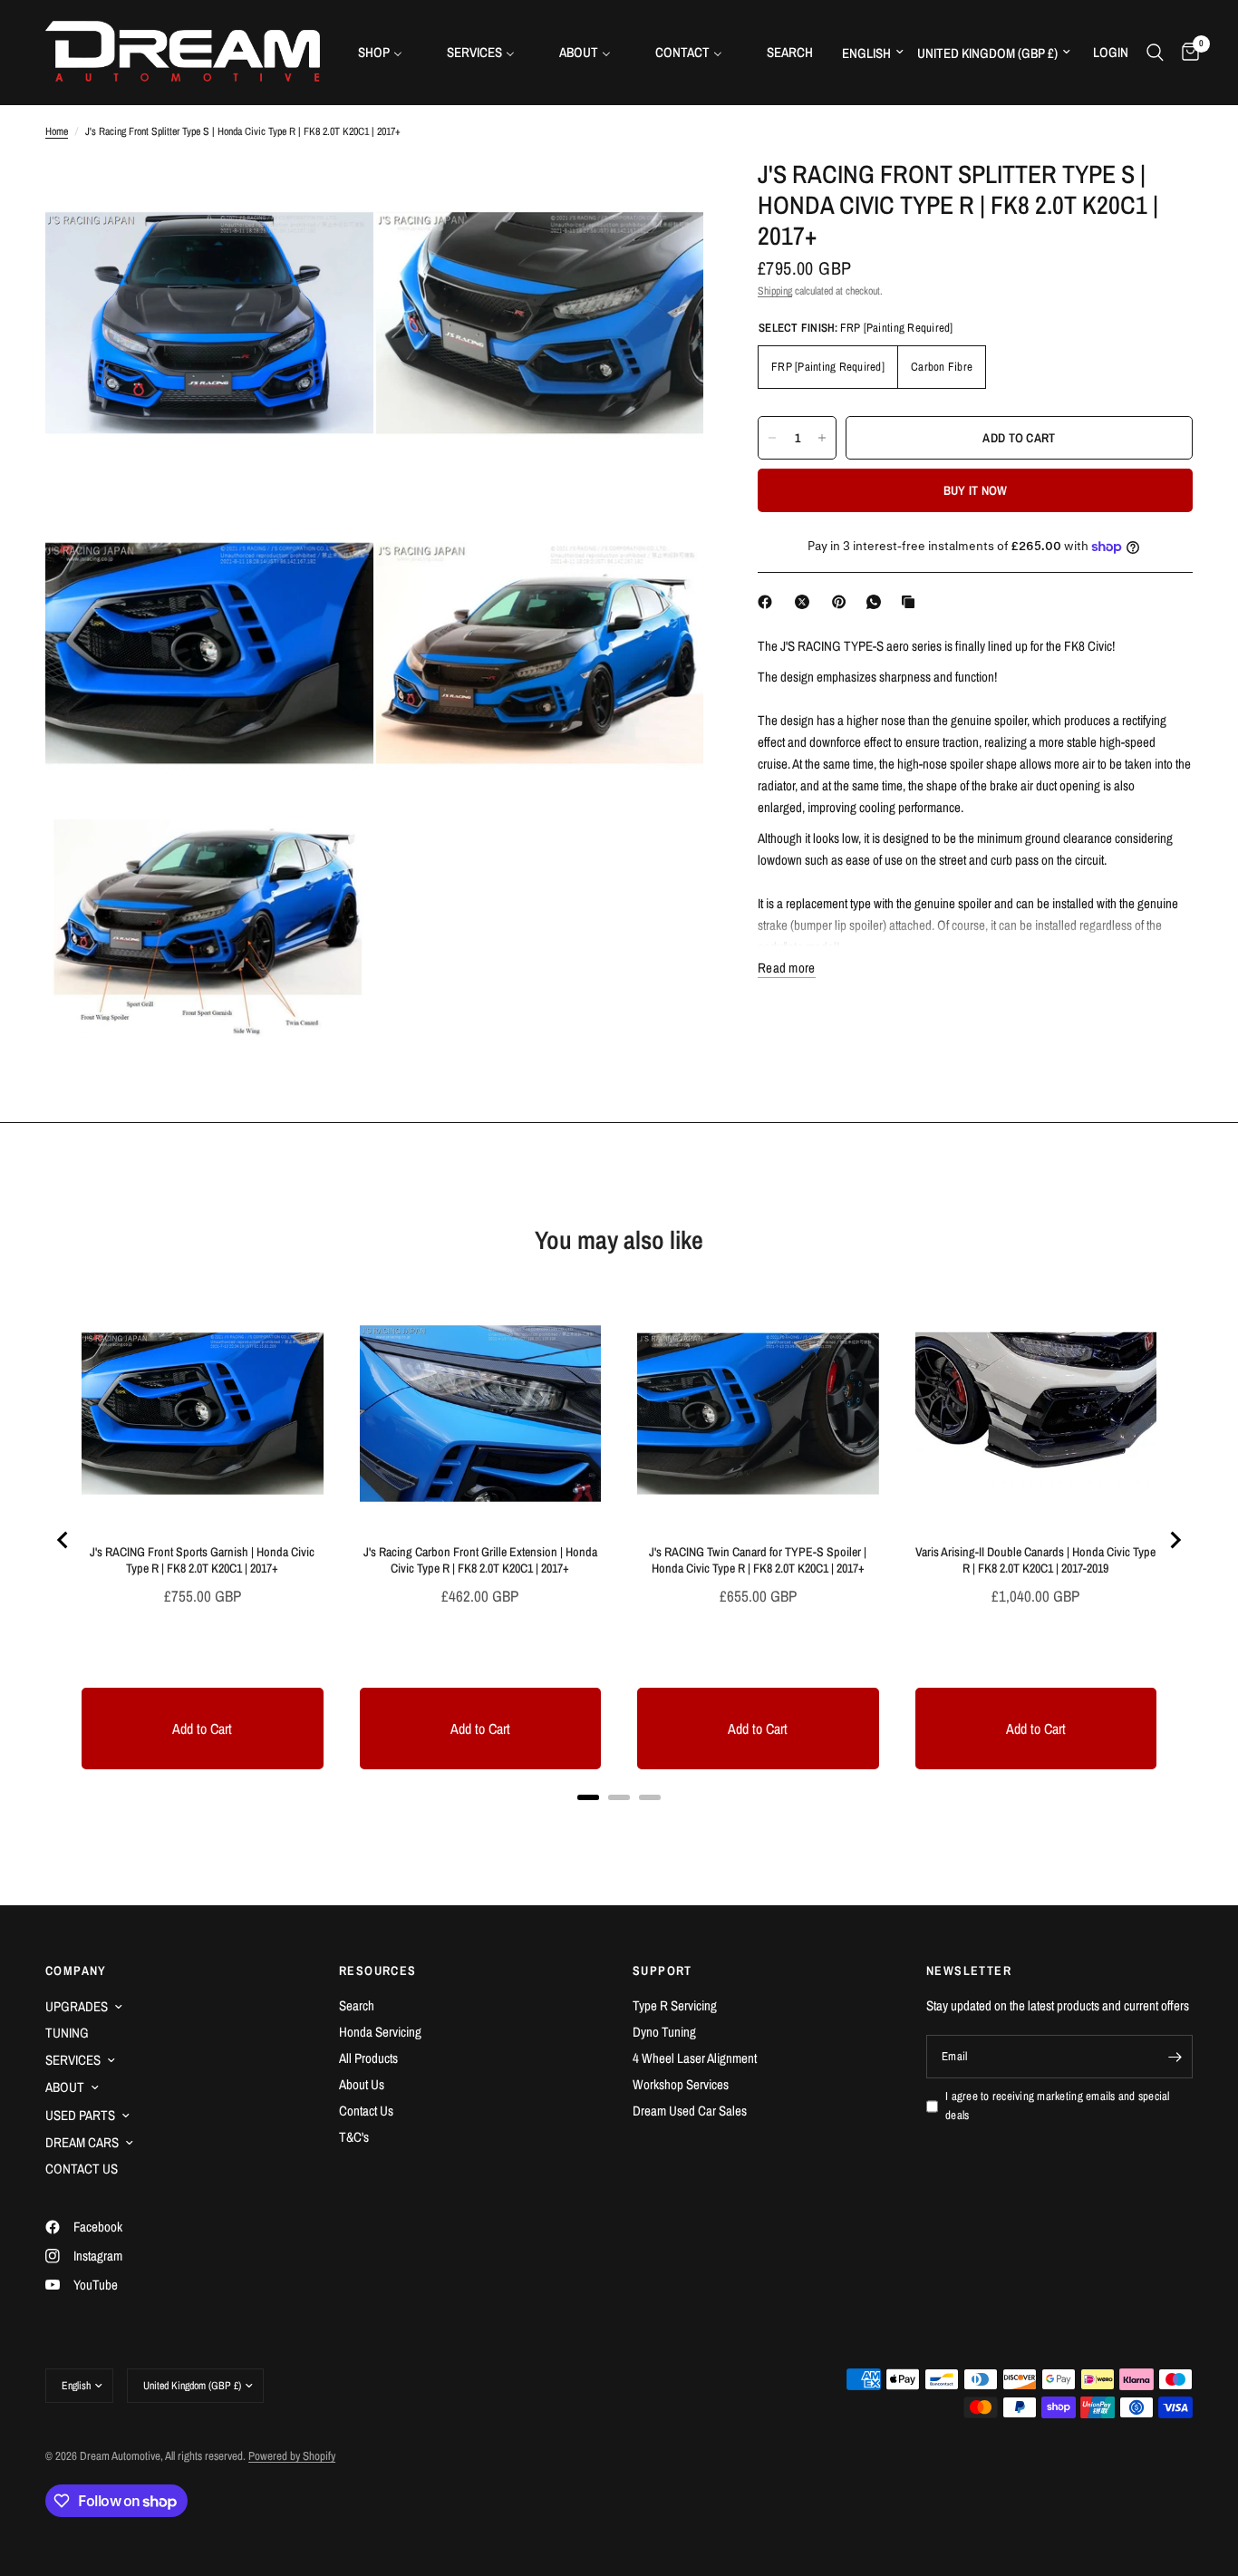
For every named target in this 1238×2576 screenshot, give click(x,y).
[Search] (1155, 52)
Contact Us (366, 2111)
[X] (806, 602)
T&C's (354, 2137)
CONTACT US (82, 2169)
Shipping (775, 291)
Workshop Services (681, 2084)
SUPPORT (663, 1971)
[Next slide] (1175, 1540)
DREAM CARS (82, 2142)
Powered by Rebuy (619, 1821)
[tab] (588, 1797)
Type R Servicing (675, 2005)
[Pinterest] (843, 602)
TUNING (67, 2033)
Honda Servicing (380, 2032)
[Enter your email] (1175, 2057)
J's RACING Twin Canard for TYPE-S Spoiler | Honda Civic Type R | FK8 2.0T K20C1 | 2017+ (758, 1560)
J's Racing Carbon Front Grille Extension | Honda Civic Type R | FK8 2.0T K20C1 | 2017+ (480, 1560)
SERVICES (73, 2060)
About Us (362, 2084)
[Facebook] (769, 602)
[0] (1186, 52)
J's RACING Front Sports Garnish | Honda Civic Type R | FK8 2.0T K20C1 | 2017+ (202, 1560)
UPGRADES (77, 2006)
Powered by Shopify (292, 2456)
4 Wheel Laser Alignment (695, 2058)
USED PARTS (80, 2115)
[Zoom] (335, 197)
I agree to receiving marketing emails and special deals (1058, 2106)
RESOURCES (378, 1971)
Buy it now (976, 490)
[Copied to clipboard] (912, 602)
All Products (368, 2058)
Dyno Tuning (664, 2032)
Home (57, 131)
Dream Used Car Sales (690, 2111)
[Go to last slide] (63, 1540)
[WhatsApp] (877, 602)
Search (357, 2005)
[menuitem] (387, 52)
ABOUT (65, 2087)
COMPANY (76, 1971)
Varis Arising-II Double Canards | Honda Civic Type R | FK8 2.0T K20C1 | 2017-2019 (1035, 1560)
